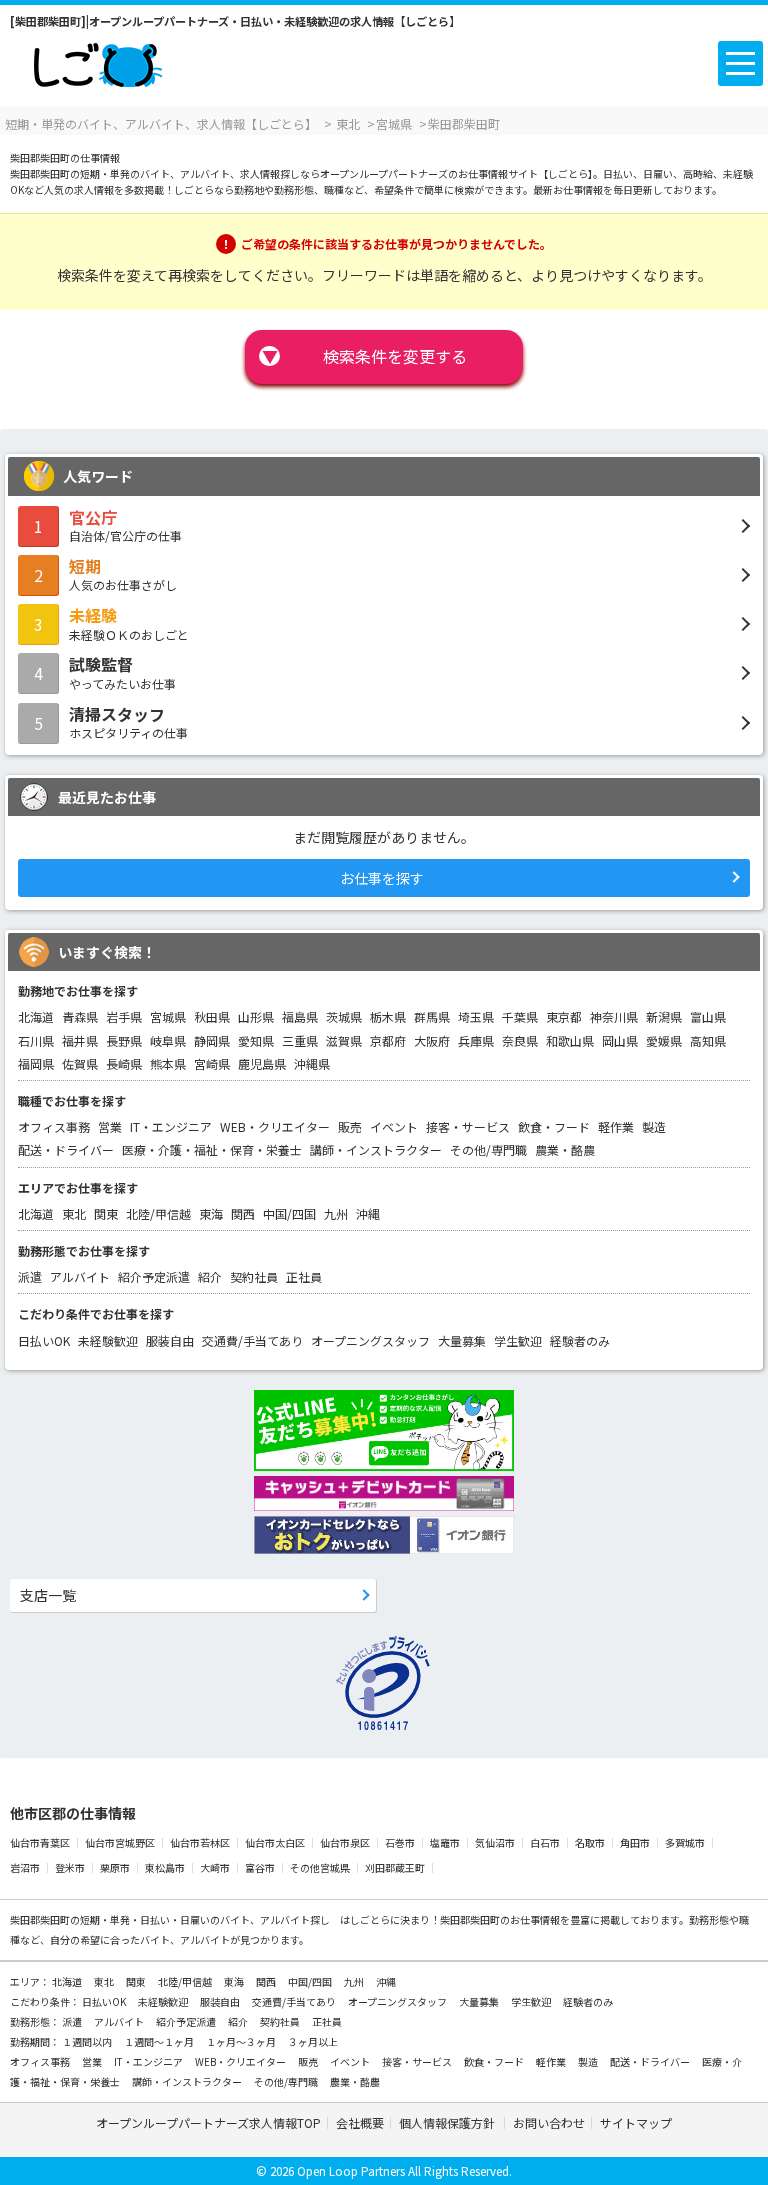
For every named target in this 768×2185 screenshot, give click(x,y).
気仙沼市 (495, 1842)
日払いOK (44, 1340)
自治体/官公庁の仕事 (125, 525)
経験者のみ (580, 1340)
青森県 (80, 1016)
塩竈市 (445, 1842)
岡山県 (620, 1040)
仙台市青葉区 (40, 1842)
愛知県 (256, 1040)
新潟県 (664, 1016)
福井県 (80, 1040)
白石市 (545, 1842)
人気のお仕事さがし (123, 574)
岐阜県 (168, 1040)
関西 (243, 1213)
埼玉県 (476, 1016)
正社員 (304, 1276)
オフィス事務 (54, 1126)
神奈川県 (614, 1016)
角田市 (635, 1842)
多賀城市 (685, 1842)
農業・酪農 (565, 1149)
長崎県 (124, 1063)
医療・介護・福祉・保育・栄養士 (212, 1149)
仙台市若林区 (200, 1842)
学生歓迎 (518, 1340)
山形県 (256, 1016)
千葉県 (520, 1016)
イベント (394, 1126)
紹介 (210, 1276)
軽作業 (616, 1126)
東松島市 (165, 1867)
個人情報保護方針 (448, 2122)
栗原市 (115, 1867)
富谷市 (260, 1867)
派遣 (30, 1276)
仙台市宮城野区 (120, 1842)
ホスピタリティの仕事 (128, 722)
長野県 (124, 1040)
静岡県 (212, 1040)
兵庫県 (476, 1040)
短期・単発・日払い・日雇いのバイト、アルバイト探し (205, 1919)
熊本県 (168, 1063)
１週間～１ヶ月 (160, 2041)
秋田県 (212, 1016)
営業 (110, 1126)
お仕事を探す (382, 878)
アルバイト (80, 1276)
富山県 (708, 1016)
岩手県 (124, 1016)
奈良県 (520, 1040)
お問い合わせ (549, 2122)
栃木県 (388, 1016)
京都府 (388, 1040)
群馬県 (432, 1016)
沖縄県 (312, 1063)
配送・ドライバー (66, 1149)
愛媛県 (664, 1040)
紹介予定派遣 (154, 1276)
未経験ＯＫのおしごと (129, 623)
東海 (211, 1213)
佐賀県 (80, 1063)
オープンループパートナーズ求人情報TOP (208, 2122)
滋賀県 (344, 1040)
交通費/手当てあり (252, 1340)
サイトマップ (636, 2122)
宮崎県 (212, 1063)
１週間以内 (88, 2041)
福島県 (300, 1016)
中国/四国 (289, 1213)
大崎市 (215, 1867)
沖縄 (368, 1213)
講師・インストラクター (376, 1149)
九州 (336, 1213)
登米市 (70, 1867)
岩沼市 (25, 1867)
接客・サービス (468, 1126)
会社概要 (360, 2122)
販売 (350, 1126)
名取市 (590, 1842)
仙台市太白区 (275, 1842)
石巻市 (400, 1842)
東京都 (564, 1016)
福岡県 (36, 1063)
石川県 (36, 1040)
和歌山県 (570, 1040)
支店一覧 (48, 1595)
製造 (654, 1126)
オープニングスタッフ (370, 1340)
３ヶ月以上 (313, 2041)
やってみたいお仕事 (122, 672)
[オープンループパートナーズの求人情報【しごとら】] (97, 60)
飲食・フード (554, 1126)
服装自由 (170, 1340)
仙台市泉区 (345, 1842)
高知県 (708, 1040)
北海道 (36, 1016)
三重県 (300, 1040)
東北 (74, 1213)
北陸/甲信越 (158, 1213)
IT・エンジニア (171, 1126)
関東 (106, 1213)
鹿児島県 (262, 1063)
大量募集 (462, 1340)
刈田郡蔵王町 (395, 1867)
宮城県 (168, 1016)
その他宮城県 (320, 1867)
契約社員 (254, 1276)
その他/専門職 (488, 1149)
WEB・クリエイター (275, 1126)
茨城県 (344, 1016)
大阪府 (432, 1040)
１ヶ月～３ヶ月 (242, 2041)
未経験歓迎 (108, 1340)
